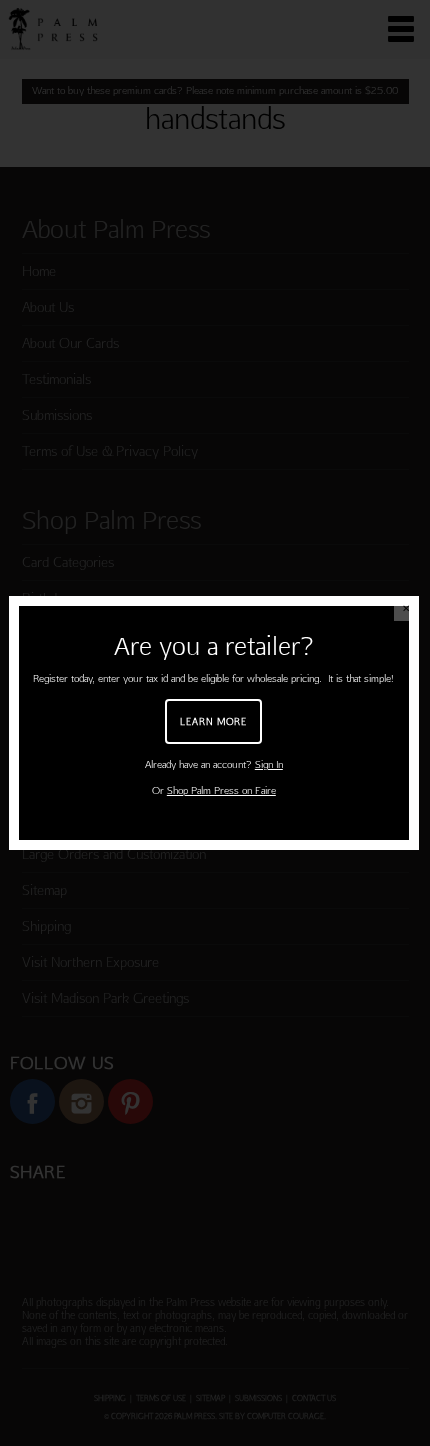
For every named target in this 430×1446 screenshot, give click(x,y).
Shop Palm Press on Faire (221, 790)
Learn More (213, 721)
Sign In (269, 764)
